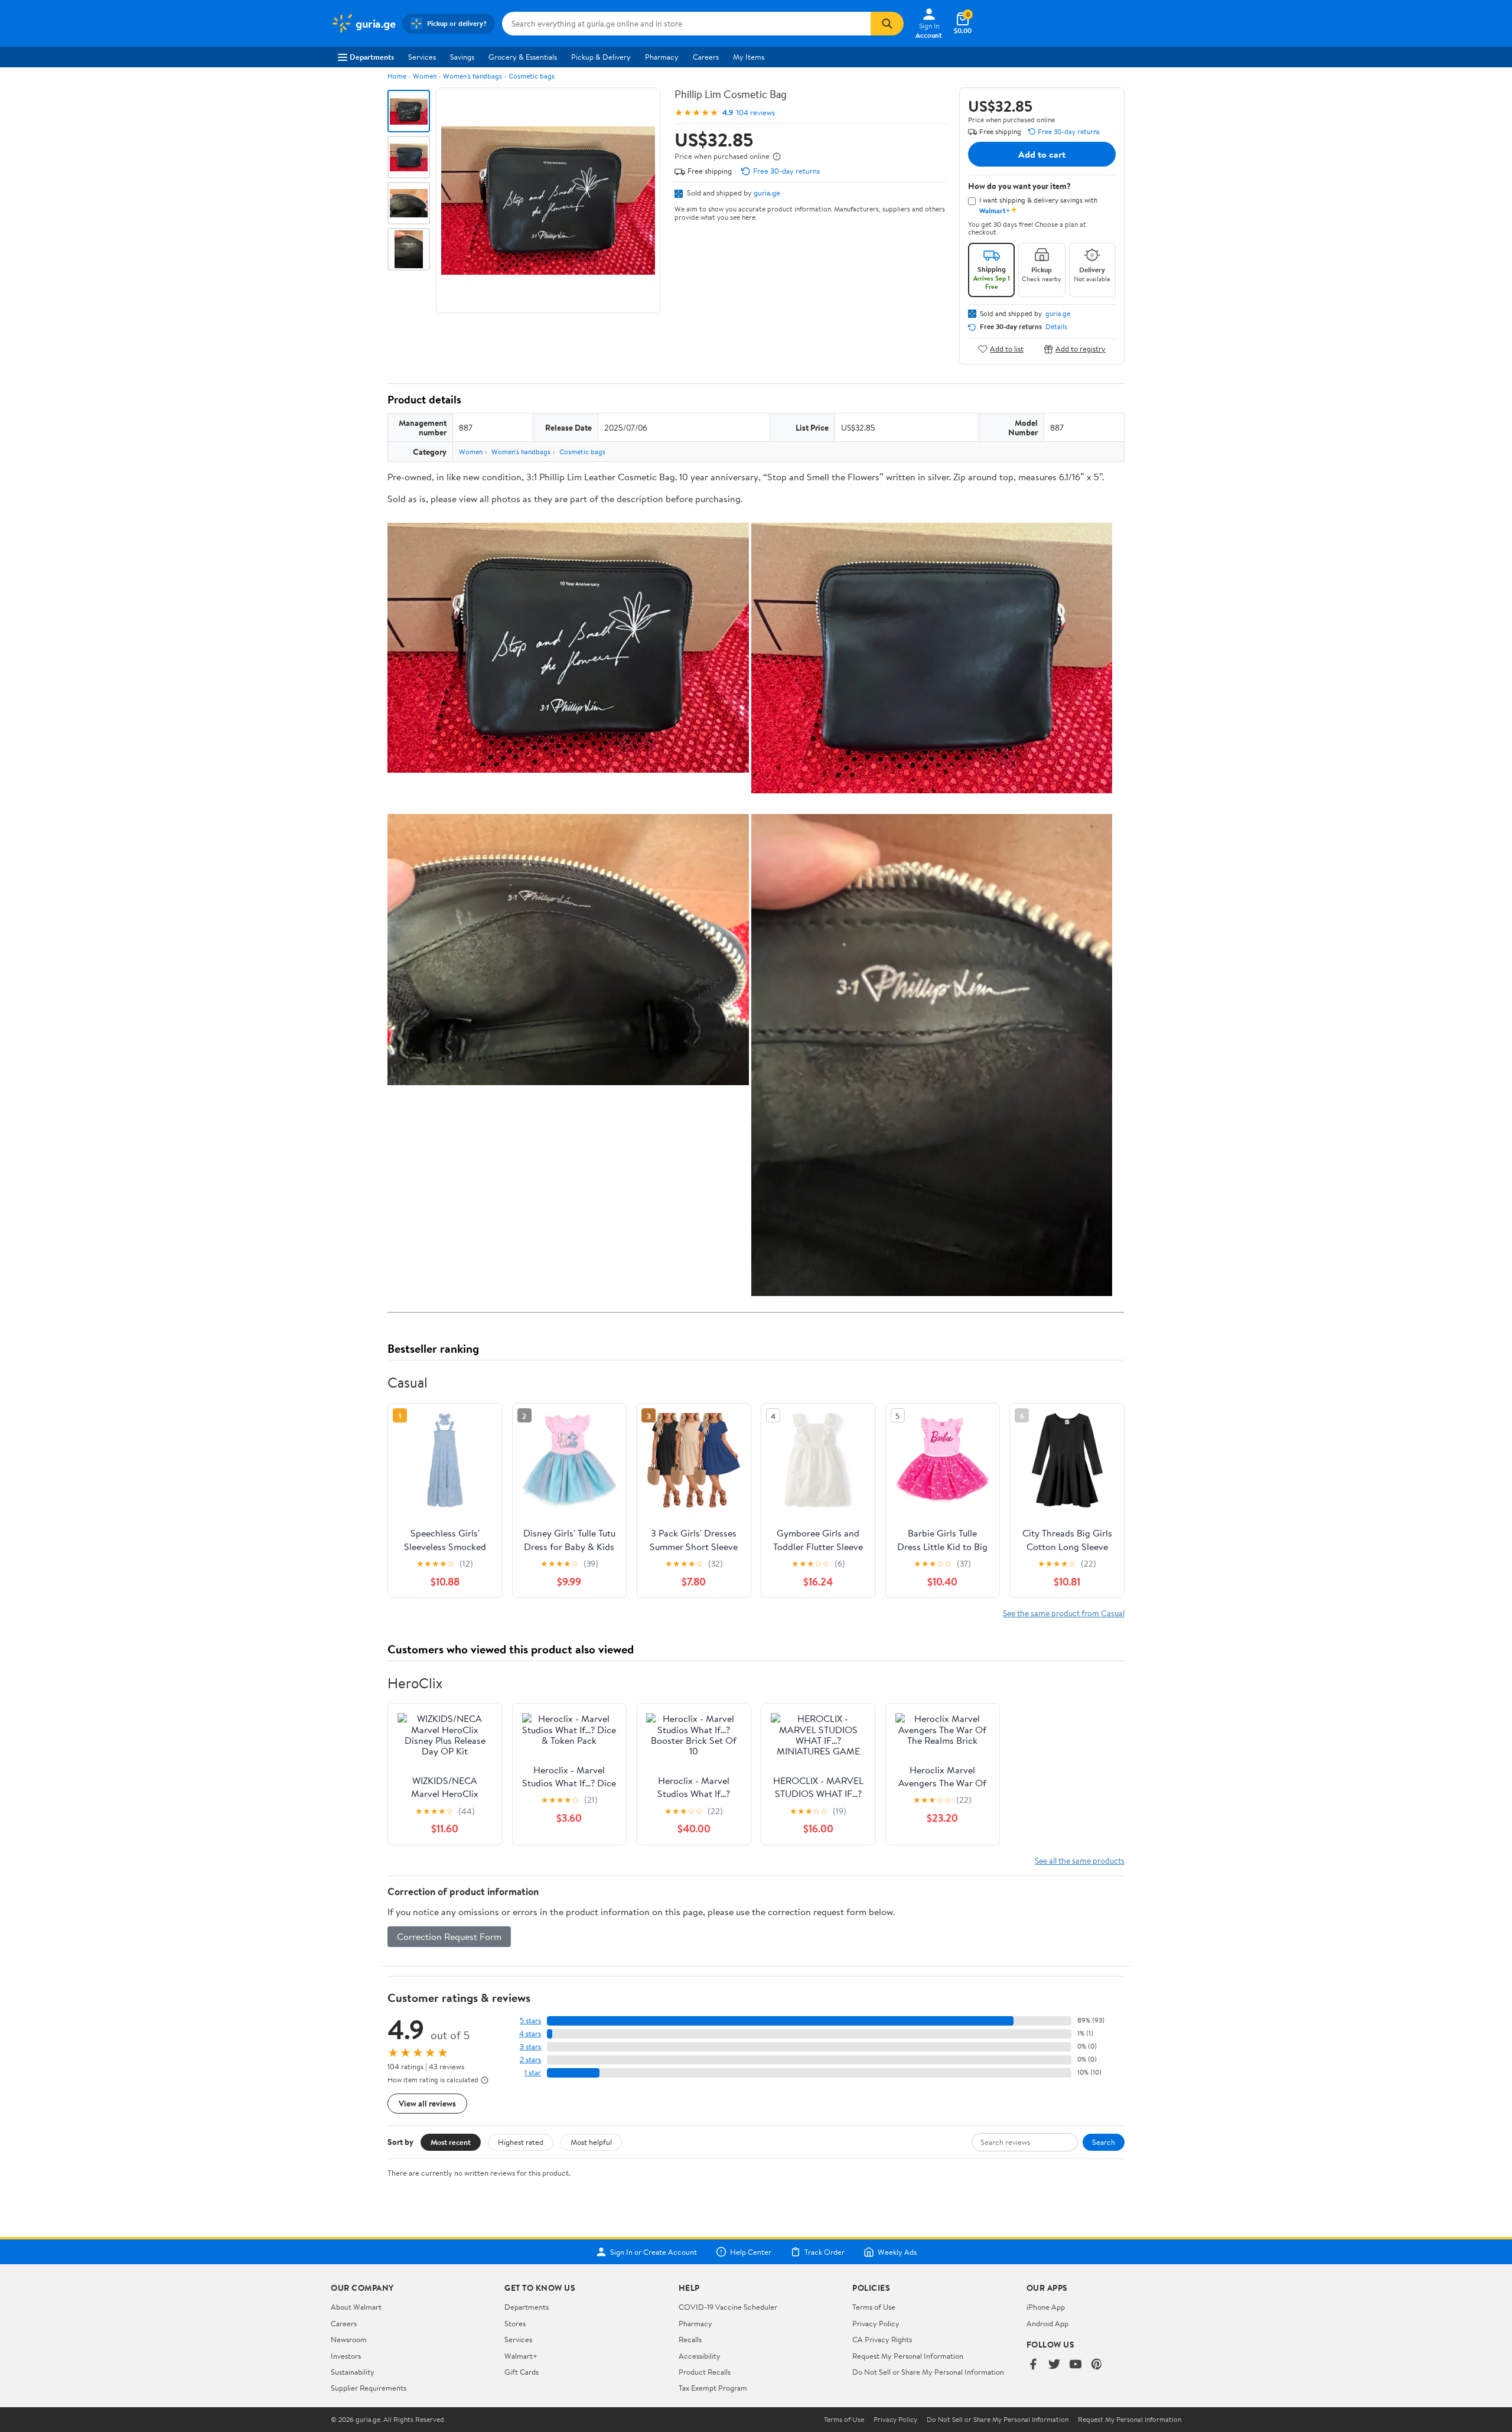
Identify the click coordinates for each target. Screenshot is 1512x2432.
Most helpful (591, 2142)
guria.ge (767, 193)
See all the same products (1080, 1860)
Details (1056, 327)
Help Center (751, 2252)
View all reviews (427, 2103)
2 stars (530, 2060)
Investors (346, 2356)
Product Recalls (705, 2372)
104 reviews (756, 113)
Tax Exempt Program (713, 2388)
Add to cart (1042, 154)
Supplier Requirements (369, 2388)
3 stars (530, 2047)
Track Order (825, 2252)
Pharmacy (662, 57)
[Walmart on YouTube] (1076, 2365)
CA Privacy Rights (882, 2339)
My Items (749, 57)
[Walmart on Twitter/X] (1054, 2365)
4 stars (530, 2034)
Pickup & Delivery (601, 57)
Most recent (451, 2142)
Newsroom (349, 2339)
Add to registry (1081, 349)
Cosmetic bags (532, 76)
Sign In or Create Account (654, 2252)
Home (397, 76)
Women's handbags (472, 76)
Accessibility (700, 2356)
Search (1104, 2142)
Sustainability (353, 2372)
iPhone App (1046, 2307)
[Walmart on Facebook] (1033, 2365)
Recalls (690, 2339)
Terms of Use (874, 2307)
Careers (706, 57)
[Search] (887, 24)
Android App (1047, 2323)
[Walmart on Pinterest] (1097, 2365)
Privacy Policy (876, 2323)
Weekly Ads (897, 2252)
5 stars (530, 2021)
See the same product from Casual (1064, 1613)
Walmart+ (521, 2356)
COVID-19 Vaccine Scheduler (728, 2307)
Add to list (1007, 349)
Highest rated (521, 2142)
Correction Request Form (449, 1936)
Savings (462, 57)
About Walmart (356, 2307)
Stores (515, 2323)
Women (425, 76)
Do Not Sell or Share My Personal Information (928, 2372)
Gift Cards (522, 2372)
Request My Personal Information (908, 2356)
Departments (372, 57)
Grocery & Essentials (523, 57)
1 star (533, 2073)
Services (422, 57)
